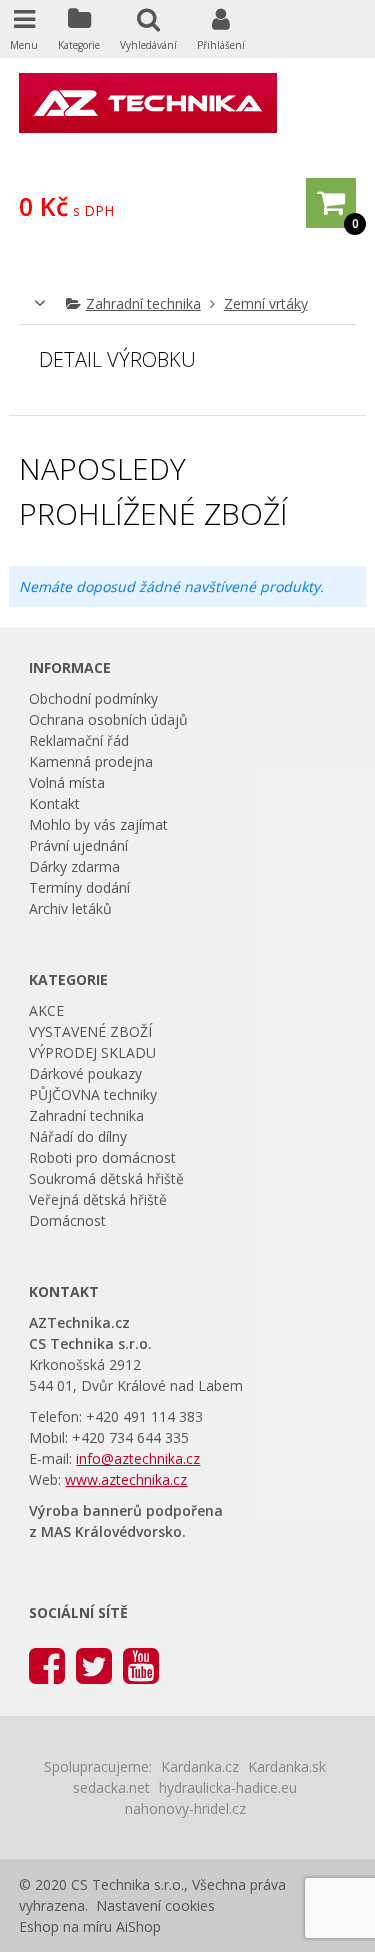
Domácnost (67, 1220)
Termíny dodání (79, 887)
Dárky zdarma (74, 866)
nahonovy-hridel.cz (185, 1808)
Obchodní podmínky (93, 698)
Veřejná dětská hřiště (98, 1199)
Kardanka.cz (200, 1766)
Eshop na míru (65, 1926)
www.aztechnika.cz (126, 1479)
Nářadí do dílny (78, 1136)
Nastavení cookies (155, 1905)
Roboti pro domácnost (102, 1157)
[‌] (47, 1664)
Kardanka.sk (287, 1766)
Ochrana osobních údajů (108, 719)
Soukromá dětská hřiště (106, 1178)
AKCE (46, 1010)
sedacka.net (111, 1787)
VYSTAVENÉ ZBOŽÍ (90, 1031)
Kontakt (54, 803)
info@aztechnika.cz (138, 1458)
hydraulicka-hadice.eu (228, 1787)
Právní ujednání (78, 845)
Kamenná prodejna (91, 761)
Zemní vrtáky (266, 303)
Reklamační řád (79, 740)
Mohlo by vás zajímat (98, 824)
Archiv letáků (70, 908)
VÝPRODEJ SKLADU (92, 1052)
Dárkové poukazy (85, 1073)
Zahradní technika (143, 303)
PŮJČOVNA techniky (93, 1094)
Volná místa (67, 782)
